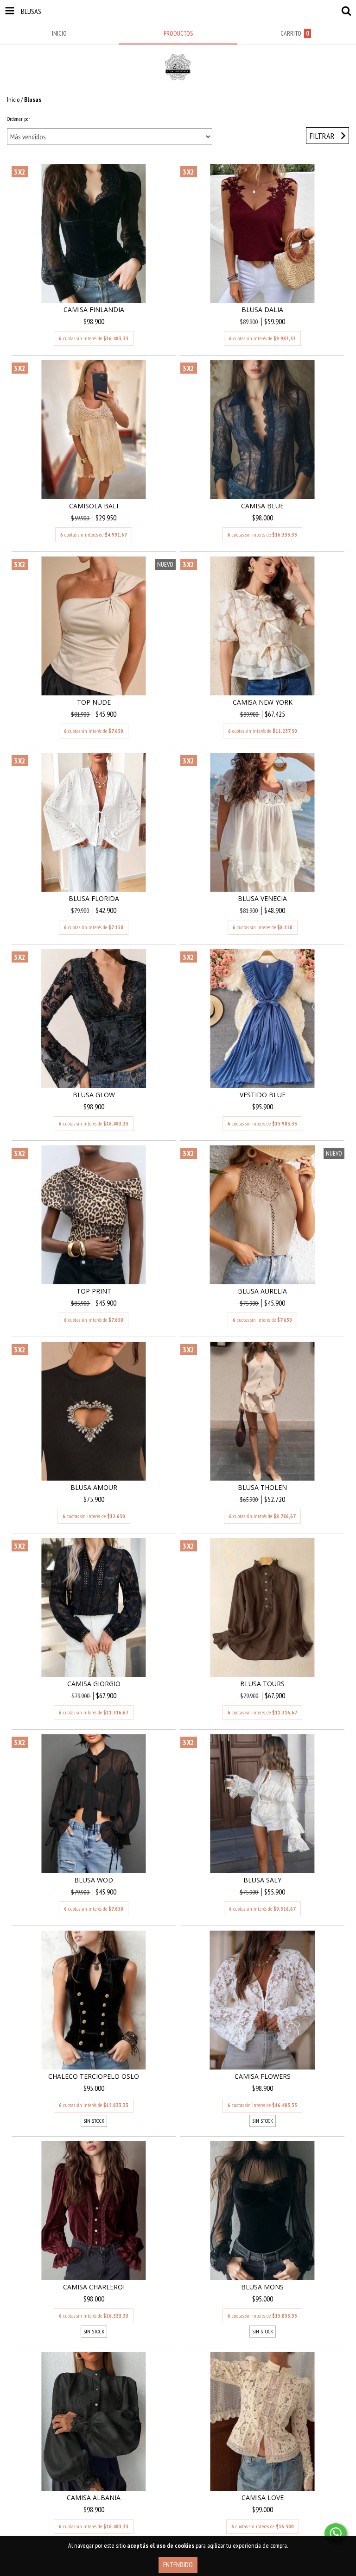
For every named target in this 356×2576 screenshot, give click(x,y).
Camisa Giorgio (94, 1684)
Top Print (94, 1291)
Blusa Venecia (262, 898)
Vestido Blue (263, 1095)
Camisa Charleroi (94, 2287)
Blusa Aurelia (262, 1291)
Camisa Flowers (263, 2076)
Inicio (13, 100)
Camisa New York (263, 702)
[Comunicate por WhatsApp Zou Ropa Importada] (336, 2533)
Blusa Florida (94, 898)
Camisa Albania (94, 2498)
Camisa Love (263, 2498)
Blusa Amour (94, 1487)
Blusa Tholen (262, 1487)
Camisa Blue (262, 506)
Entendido (178, 2565)
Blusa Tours (262, 1684)
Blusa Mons (262, 2287)
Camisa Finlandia (94, 309)
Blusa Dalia (262, 309)
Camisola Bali (94, 506)
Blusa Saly (262, 1880)
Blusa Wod (94, 1880)
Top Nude (94, 702)
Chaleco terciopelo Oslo (94, 2076)
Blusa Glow (94, 1095)
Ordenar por (19, 119)
